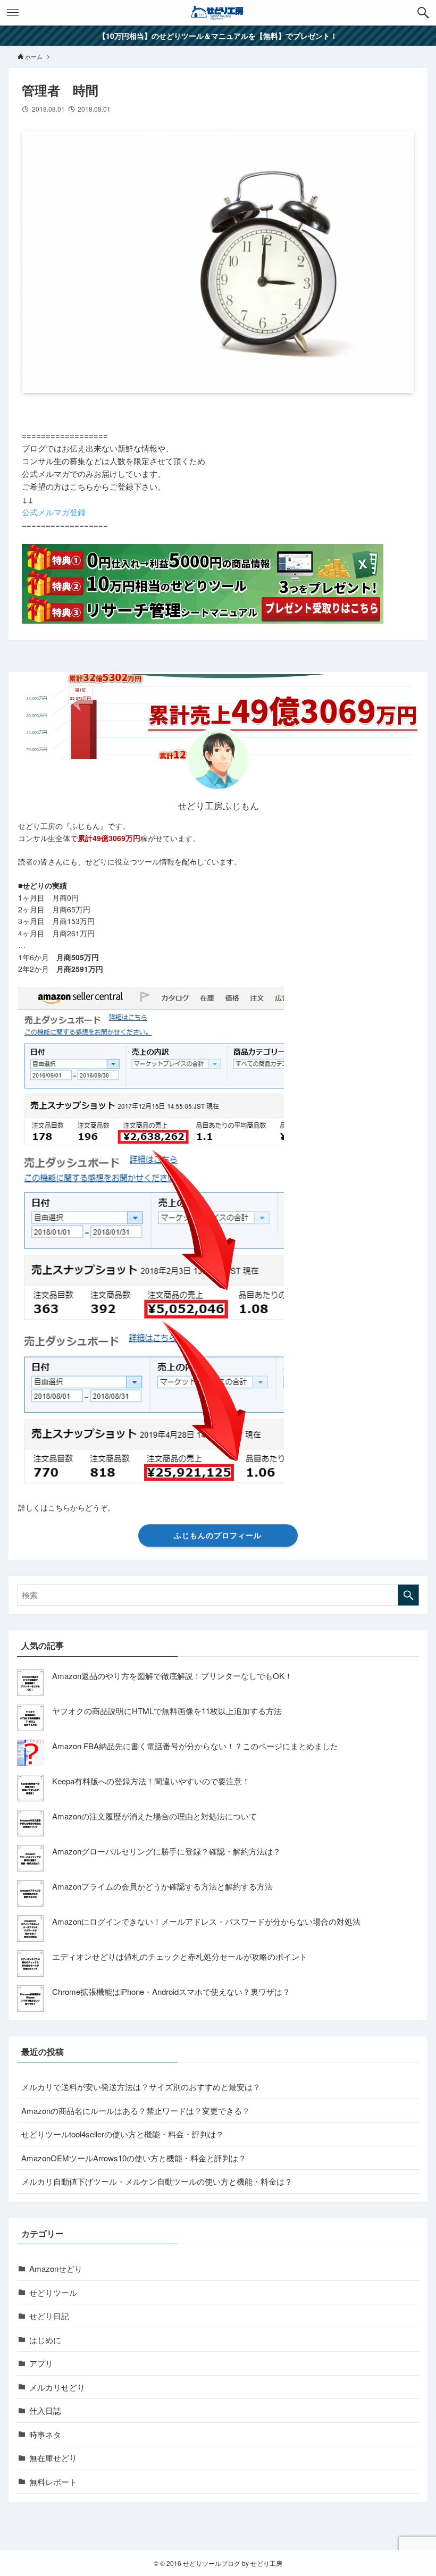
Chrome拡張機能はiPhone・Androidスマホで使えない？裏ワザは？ (171, 1991)
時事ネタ (45, 2434)
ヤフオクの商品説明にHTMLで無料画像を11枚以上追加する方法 (167, 1711)
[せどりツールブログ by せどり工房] (218, 13)
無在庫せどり (53, 2458)
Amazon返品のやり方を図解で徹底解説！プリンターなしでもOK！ (172, 1676)
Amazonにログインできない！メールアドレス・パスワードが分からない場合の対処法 (206, 1921)
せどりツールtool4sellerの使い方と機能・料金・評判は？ (123, 2134)
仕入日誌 (45, 2410)
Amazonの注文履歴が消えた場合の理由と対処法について (154, 1816)
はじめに (45, 2340)
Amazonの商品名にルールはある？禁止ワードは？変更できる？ (136, 2111)
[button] (423, 13)
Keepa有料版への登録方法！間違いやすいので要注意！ (151, 1781)
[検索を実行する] (408, 1595)
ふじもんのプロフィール (218, 1535)
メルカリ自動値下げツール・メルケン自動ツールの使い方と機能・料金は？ (157, 2181)
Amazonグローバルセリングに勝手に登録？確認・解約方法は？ (166, 1851)
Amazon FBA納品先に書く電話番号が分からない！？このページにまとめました (195, 1746)
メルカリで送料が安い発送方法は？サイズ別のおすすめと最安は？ (141, 2087)
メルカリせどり (57, 2387)
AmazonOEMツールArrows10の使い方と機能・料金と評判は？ (134, 2158)
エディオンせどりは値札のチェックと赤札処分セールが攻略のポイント (180, 1956)
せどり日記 (49, 2316)
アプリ (41, 2363)
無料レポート (53, 2482)
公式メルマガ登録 (54, 512)
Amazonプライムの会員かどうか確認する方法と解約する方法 (162, 1886)
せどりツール (53, 2292)
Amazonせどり (56, 2268)
